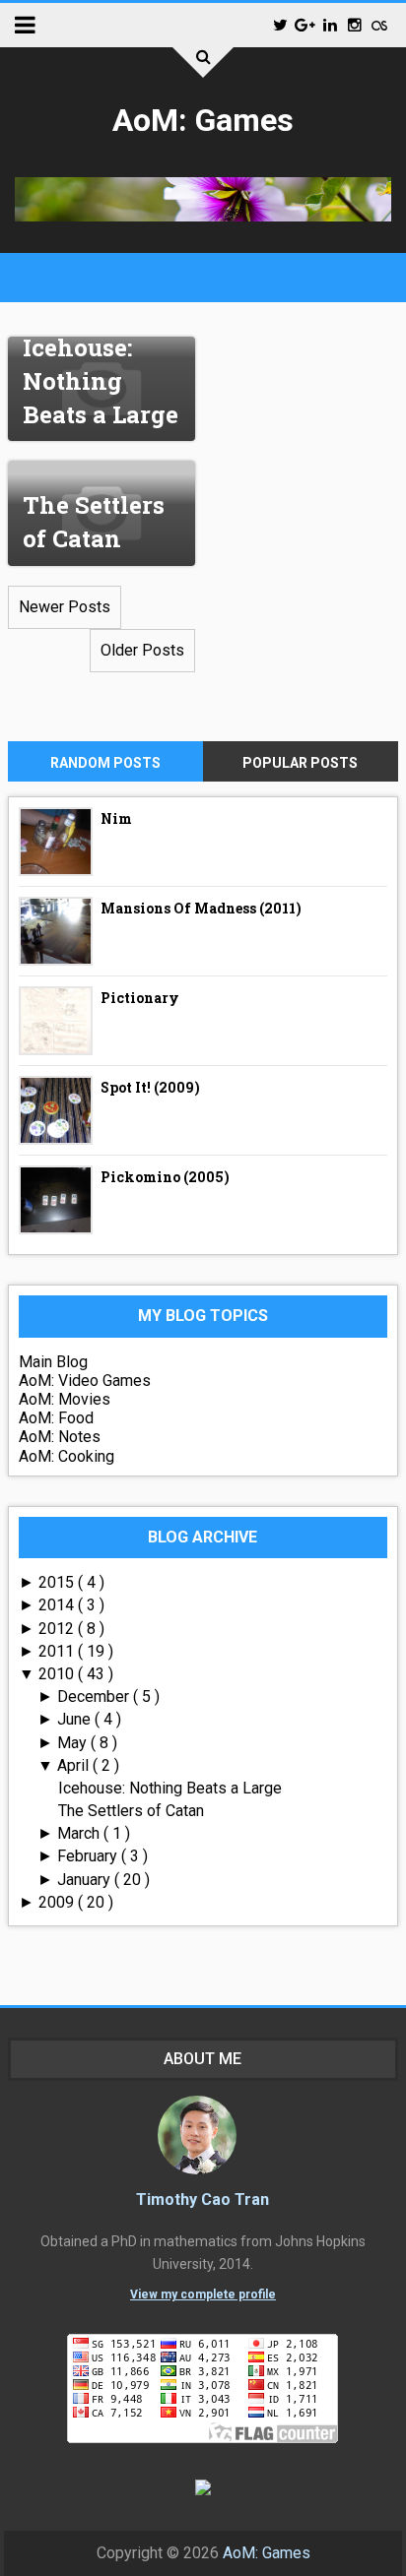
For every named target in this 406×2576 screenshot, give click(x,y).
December (95, 1696)
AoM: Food (56, 1418)
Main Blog (53, 1362)
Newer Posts (65, 607)
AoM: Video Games (85, 1381)
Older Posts (142, 650)
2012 (58, 1629)
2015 (58, 1582)
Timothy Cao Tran (203, 2199)
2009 (58, 1902)
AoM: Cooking (67, 1456)
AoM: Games (203, 120)
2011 (58, 1651)
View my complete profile (203, 2294)
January (86, 1880)
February (89, 1856)
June (76, 1719)
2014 (58, 1605)
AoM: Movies (65, 1399)
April (75, 1765)
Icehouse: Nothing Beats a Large (101, 380)
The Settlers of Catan (94, 522)
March (80, 1833)
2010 (58, 1674)
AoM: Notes (60, 1437)
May (74, 1743)
